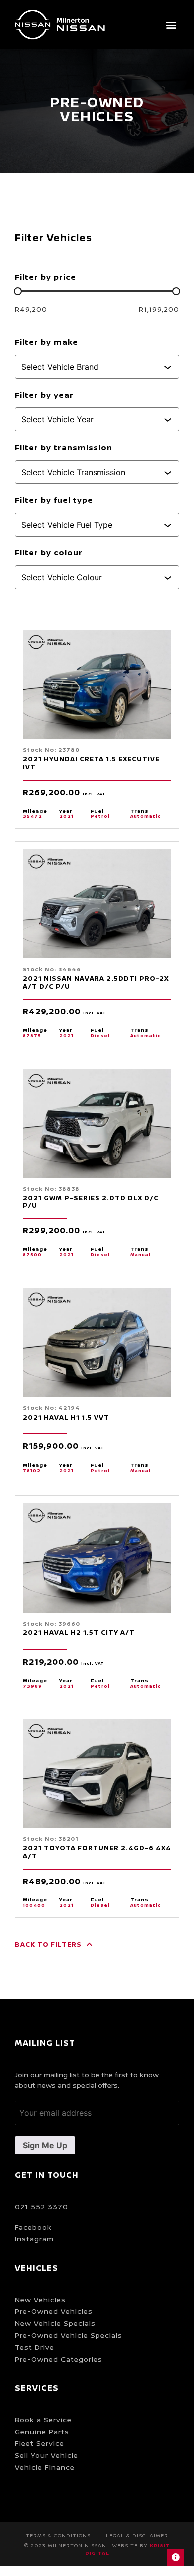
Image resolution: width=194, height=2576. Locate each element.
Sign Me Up (45, 2145)
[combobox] (93, 367)
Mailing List (45, 2043)
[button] (171, 25)
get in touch (47, 2175)
